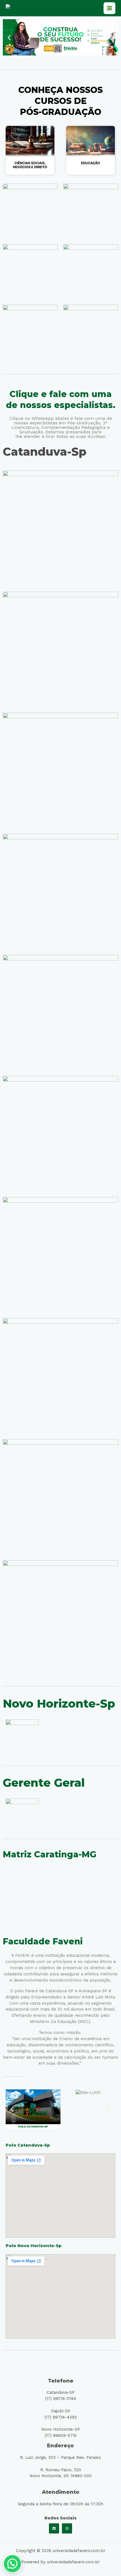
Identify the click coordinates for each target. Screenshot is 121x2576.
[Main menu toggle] (109, 8)
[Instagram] (67, 2528)
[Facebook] (54, 2528)
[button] (9, 37)
